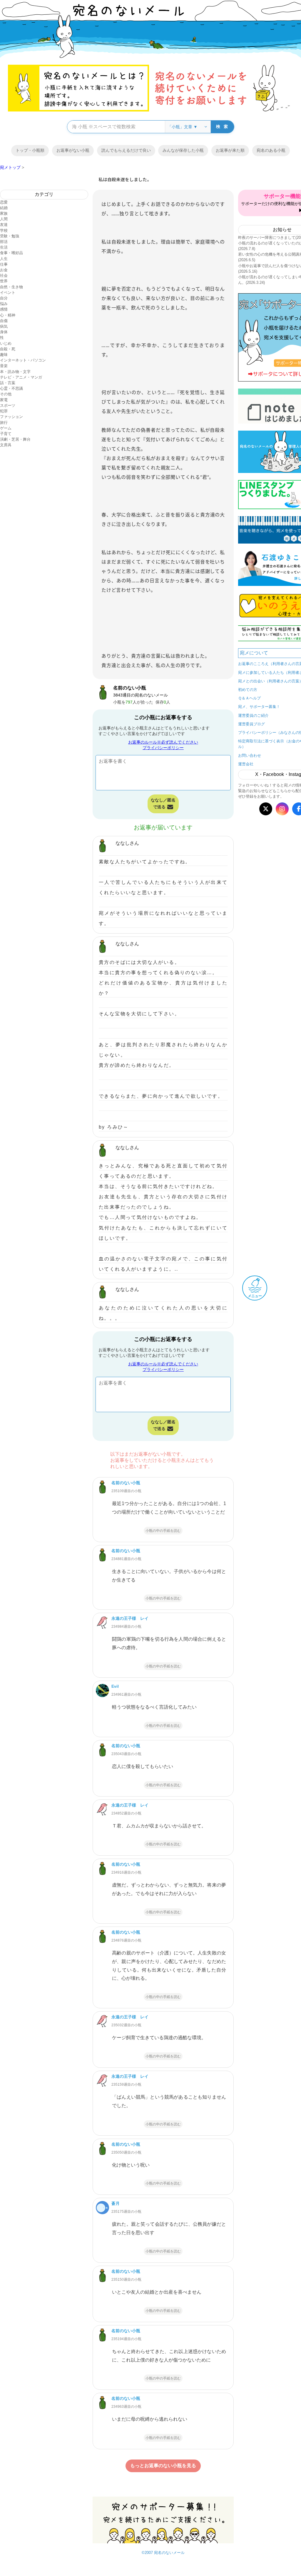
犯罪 (4, 411)
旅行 (4, 423)
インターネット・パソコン (23, 360)
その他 (6, 394)
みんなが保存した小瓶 (183, 150)
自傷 (4, 321)
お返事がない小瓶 (73, 150)
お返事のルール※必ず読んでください (163, 742)
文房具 (6, 445)
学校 (4, 230)
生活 (4, 247)
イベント (8, 293)
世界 (4, 281)
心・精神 (8, 315)
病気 (4, 326)
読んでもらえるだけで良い (126, 150)
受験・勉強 (10, 236)
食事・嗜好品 (11, 253)
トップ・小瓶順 (30, 150)
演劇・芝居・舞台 (15, 439)
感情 (4, 309)
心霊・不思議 (11, 388)
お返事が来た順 (230, 150)
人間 (4, 219)
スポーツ (8, 405)
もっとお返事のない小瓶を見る (163, 2466)
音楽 (4, 366)
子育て (6, 434)
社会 (4, 275)
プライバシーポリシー (163, 748)
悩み (4, 304)
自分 (4, 298)
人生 (4, 259)
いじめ (6, 343)
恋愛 (4, 202)
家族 (4, 213)
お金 (4, 270)
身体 (4, 332)
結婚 (4, 208)
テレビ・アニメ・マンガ (21, 377)
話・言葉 (8, 383)
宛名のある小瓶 (271, 150)
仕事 (4, 264)
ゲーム (6, 428)
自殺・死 (8, 349)
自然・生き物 (11, 287)
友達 (4, 225)
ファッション (11, 417)
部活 (4, 242)
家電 (4, 400)
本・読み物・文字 (15, 372)
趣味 (4, 355)
